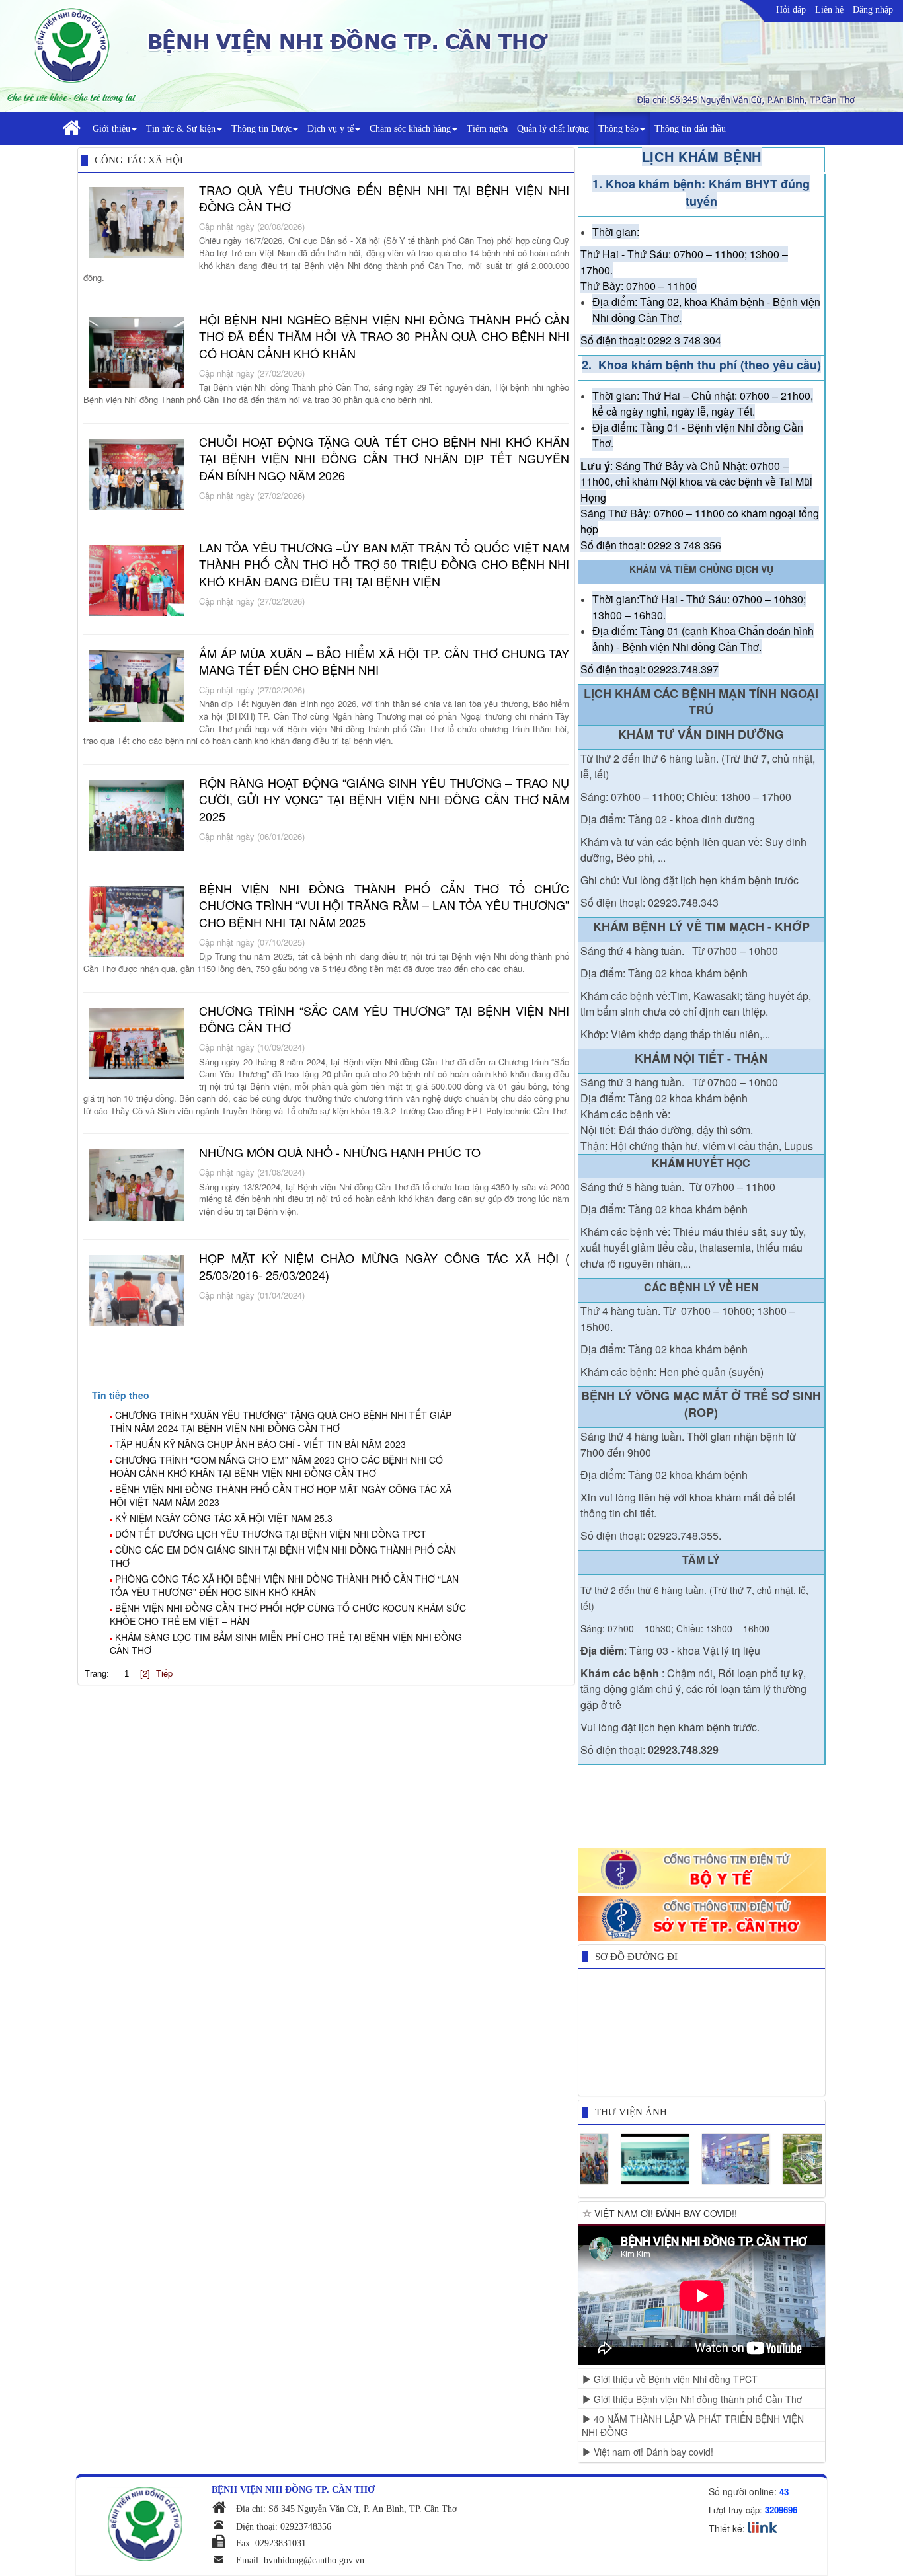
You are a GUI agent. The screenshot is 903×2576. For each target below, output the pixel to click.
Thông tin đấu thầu (690, 129)
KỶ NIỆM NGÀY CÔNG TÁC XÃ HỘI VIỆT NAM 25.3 (224, 1518)
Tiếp (164, 1673)
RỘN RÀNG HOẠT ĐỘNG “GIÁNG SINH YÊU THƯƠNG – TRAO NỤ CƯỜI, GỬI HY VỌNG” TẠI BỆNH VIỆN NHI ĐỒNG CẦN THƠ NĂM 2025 (384, 799)
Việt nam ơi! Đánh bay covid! (652, 2452)
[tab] (333, 1395)
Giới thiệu (111, 129)
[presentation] (121, 1395)
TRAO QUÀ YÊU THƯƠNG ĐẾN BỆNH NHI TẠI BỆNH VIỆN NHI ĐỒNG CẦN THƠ (384, 198)
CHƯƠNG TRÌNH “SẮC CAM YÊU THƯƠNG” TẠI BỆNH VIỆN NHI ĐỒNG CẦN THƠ (384, 1019)
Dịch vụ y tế (331, 129)
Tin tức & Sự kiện (181, 129)
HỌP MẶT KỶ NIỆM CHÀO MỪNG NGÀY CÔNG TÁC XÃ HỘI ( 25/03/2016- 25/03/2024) (384, 1266)
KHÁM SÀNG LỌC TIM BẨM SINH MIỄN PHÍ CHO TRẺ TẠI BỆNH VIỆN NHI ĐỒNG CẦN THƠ (286, 1644)
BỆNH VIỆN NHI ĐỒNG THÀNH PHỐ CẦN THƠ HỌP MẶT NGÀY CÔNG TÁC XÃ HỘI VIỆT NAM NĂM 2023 (281, 1496)
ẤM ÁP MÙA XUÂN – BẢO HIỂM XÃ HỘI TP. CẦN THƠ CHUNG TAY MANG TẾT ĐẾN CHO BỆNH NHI (384, 662)
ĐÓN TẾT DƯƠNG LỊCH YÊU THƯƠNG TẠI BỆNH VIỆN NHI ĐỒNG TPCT (271, 1534)
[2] (145, 1673)
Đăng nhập (873, 10)
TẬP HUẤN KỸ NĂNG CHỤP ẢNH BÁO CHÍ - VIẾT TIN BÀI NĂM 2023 (260, 1444)
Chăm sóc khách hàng (410, 129)
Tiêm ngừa (487, 129)
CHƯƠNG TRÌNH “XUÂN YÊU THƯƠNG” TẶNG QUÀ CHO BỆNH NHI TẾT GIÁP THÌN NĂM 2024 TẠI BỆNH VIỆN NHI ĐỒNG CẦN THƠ (281, 1421)
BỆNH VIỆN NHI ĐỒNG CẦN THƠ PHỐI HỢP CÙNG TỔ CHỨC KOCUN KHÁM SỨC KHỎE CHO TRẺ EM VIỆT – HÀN (288, 1614)
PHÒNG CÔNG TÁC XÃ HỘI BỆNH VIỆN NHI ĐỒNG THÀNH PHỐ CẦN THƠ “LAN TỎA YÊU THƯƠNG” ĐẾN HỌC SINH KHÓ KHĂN (284, 1585)
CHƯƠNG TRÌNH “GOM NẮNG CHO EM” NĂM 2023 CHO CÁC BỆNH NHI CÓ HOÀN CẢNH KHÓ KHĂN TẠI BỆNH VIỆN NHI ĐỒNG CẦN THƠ (276, 1466)
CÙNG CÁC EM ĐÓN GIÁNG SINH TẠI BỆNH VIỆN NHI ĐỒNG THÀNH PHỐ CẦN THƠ (283, 1556)
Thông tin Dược (261, 129)
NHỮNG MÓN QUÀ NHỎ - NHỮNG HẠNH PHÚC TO (340, 1152)
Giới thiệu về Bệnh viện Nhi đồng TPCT (674, 2379)
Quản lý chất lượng (553, 129)
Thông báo (618, 129)
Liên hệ (829, 10)
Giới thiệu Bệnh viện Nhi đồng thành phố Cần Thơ (696, 2399)
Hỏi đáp (791, 10)
